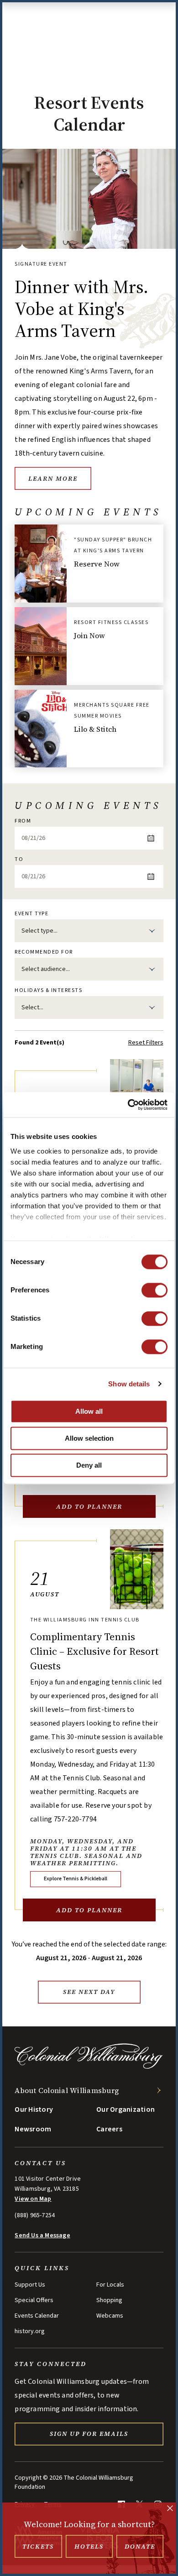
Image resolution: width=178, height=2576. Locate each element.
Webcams (110, 2316)
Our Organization (126, 2109)
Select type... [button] (39, 931)
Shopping (109, 2300)
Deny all (89, 1465)
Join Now (89, 635)
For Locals (110, 2285)
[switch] (154, 1290)
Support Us (30, 2285)
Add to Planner (89, 1506)
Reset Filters (146, 1043)
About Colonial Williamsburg (67, 2090)
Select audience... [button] (46, 969)
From (23, 821)
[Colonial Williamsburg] (89, 2067)
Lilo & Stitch (95, 729)
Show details (129, 1384)
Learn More (53, 478)
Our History (34, 2109)
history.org (30, 2331)
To (19, 860)
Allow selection (89, 1438)
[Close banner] (170, 2509)
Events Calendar (37, 2316)
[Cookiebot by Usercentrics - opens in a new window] (128, 1105)
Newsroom (33, 2129)
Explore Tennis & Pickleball (76, 1879)
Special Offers (34, 2300)
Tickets (38, 2546)
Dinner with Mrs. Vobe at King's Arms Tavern (81, 309)
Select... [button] (32, 1007)
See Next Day (89, 1992)
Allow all (89, 1411)
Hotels (89, 2546)
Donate (140, 2546)
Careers (109, 2129)
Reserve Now (97, 564)
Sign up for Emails (89, 2434)
